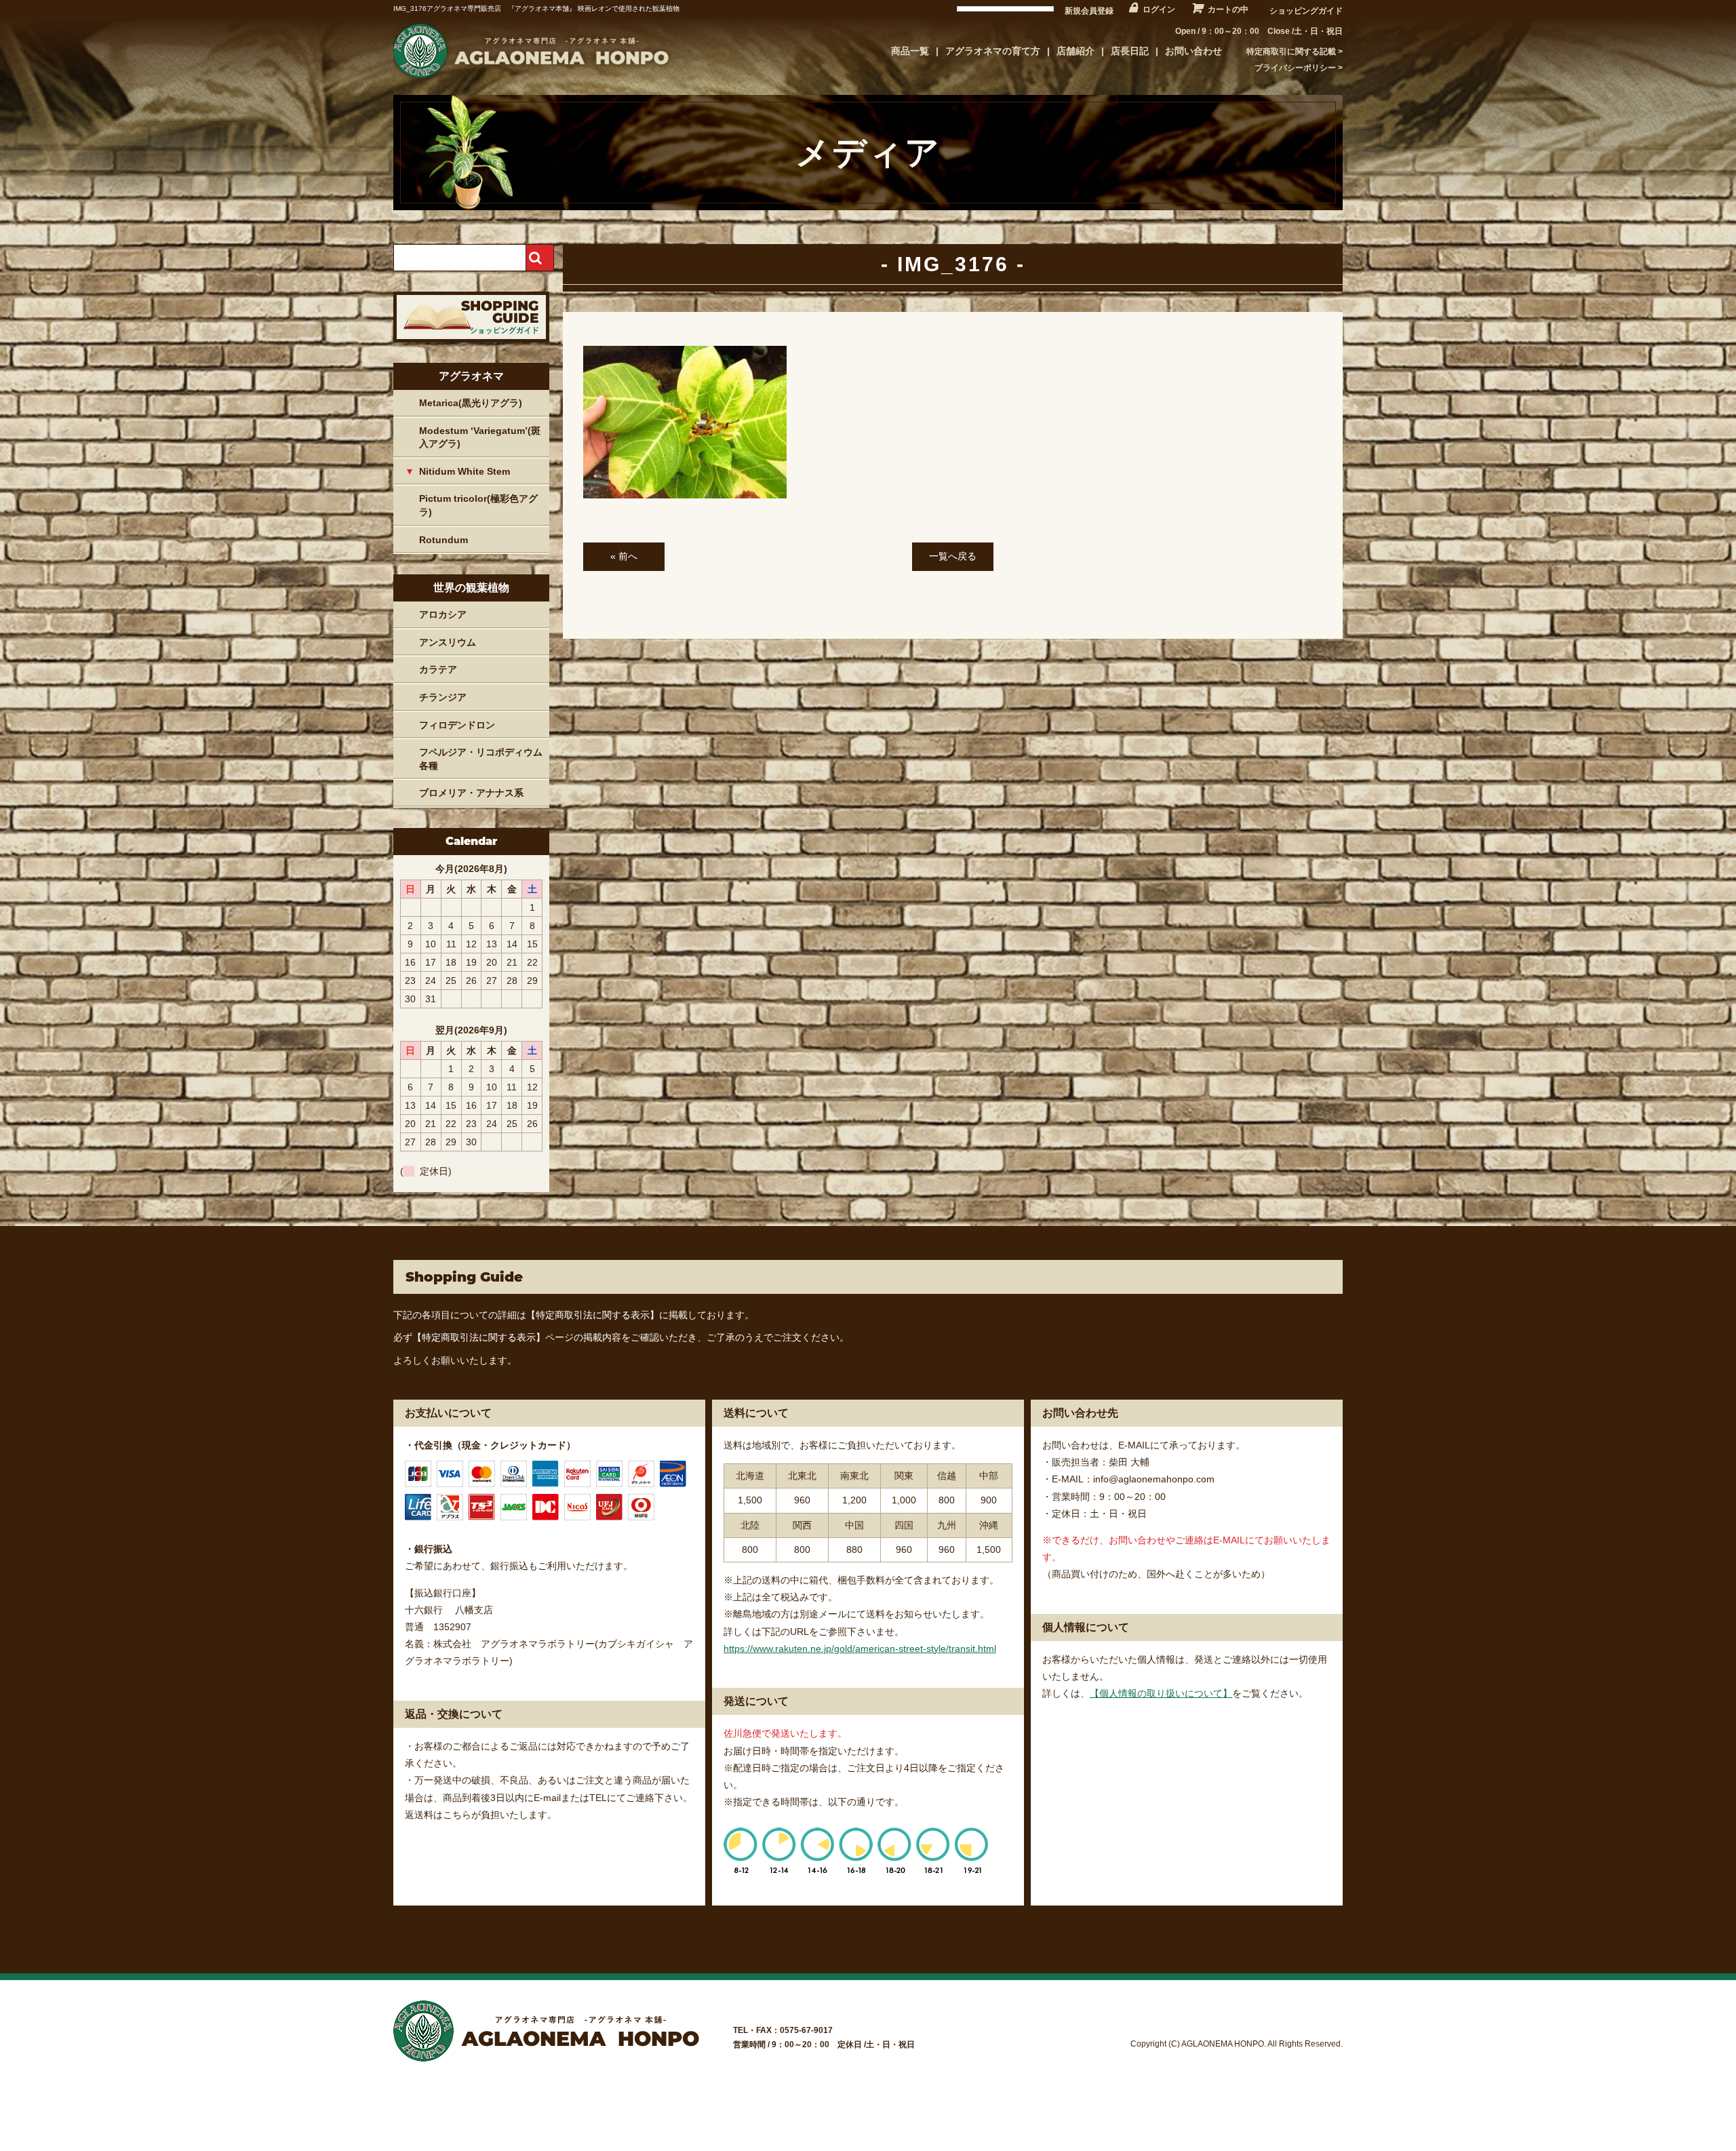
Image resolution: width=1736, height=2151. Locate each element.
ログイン (1159, 9)
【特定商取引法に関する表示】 (593, 1315)
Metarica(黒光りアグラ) (471, 403)
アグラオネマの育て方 (993, 51)
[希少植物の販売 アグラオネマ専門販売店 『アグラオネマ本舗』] (529, 78)
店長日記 (1130, 51)
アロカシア (443, 614)
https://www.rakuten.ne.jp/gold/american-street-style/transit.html (860, 1649)
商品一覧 (910, 51)
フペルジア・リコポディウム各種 (481, 759)
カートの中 (1228, 9)
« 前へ (624, 556)
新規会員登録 (1089, 11)
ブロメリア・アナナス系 (471, 793)
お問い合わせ (1193, 51)
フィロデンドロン (457, 725)
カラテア (438, 669)
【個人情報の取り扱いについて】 (1161, 1693)
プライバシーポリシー (1295, 68)
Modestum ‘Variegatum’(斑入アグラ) (480, 437)
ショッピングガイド (1306, 11)
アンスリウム (448, 642)
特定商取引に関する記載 (1291, 52)
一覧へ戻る (953, 556)
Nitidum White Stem (465, 471)
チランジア (443, 697)
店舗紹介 (1076, 51)
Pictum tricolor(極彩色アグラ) (478, 505)
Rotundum (443, 540)
